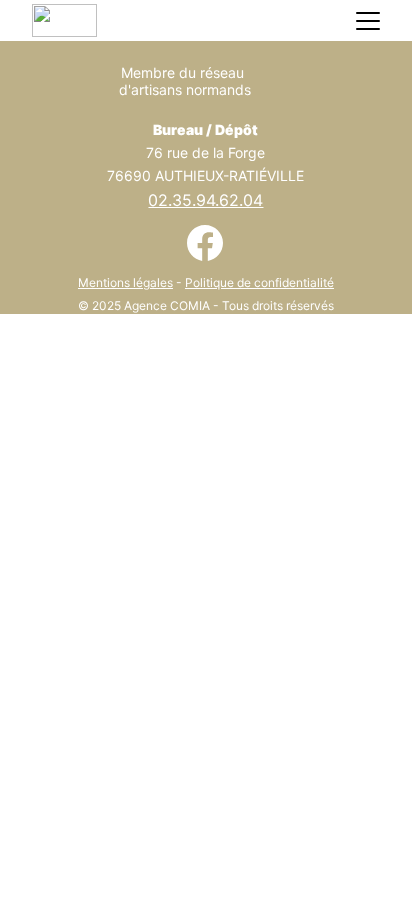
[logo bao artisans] (277, 90)
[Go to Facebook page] (205, 243)
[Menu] (368, 21)
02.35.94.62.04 (205, 200)
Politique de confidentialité (259, 282)
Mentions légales (125, 282)
